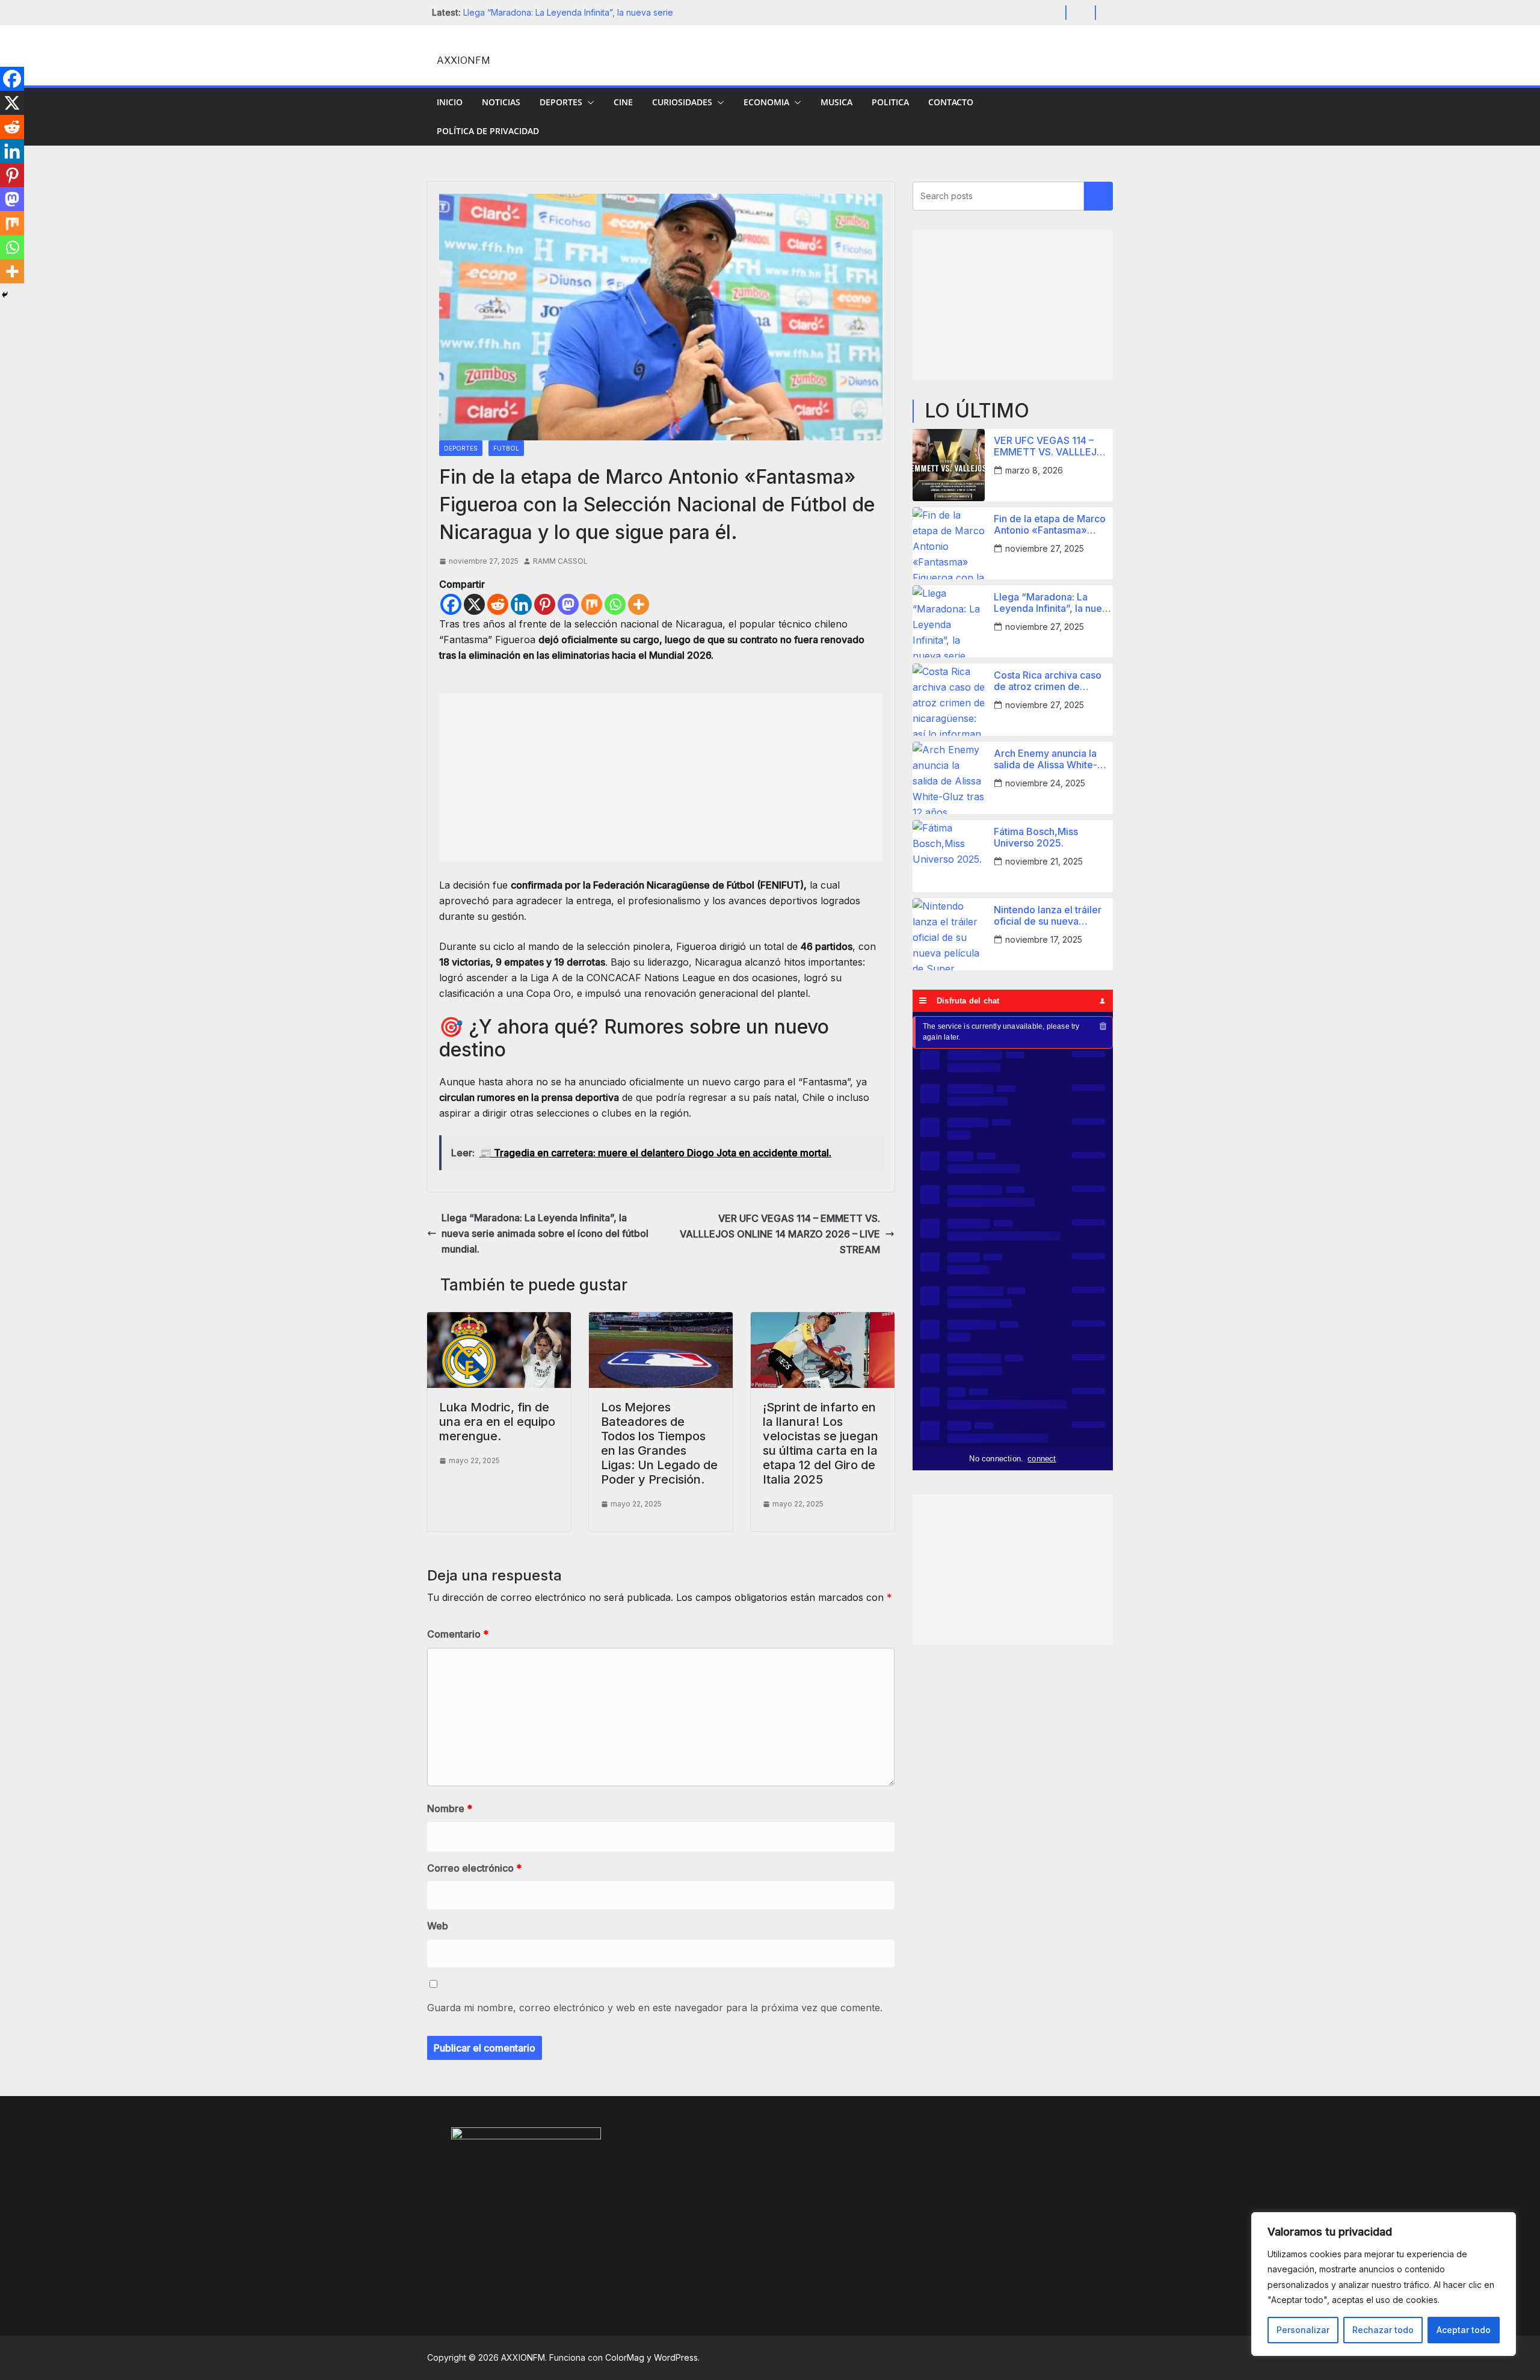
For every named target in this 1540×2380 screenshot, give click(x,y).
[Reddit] (498, 604)
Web (438, 1926)
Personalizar (1303, 2330)
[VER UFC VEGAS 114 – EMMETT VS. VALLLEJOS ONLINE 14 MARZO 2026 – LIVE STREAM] (949, 465)
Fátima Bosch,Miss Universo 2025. (1036, 837)
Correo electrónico (474, 1868)
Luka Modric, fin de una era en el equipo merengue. (497, 1422)
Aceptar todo (1464, 2330)
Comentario (458, 1634)
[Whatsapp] (615, 604)
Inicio (450, 102)
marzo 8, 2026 (1034, 470)
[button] (588, 102)
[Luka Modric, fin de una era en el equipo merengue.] (499, 1320)
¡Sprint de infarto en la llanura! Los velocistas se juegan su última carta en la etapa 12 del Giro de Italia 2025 (821, 1443)
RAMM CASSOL (560, 561)
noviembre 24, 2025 (1045, 783)
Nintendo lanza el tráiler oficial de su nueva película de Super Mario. (1049, 916)
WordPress (676, 2357)
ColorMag (625, 2357)
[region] (1384, 2284)
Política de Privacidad (488, 131)
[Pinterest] (545, 604)
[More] (639, 604)
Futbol (506, 448)
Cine (623, 102)
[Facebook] (451, 604)
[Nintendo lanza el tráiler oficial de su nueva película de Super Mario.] (949, 934)
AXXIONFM (464, 60)
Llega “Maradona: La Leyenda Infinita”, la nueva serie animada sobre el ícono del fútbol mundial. (545, 1233)
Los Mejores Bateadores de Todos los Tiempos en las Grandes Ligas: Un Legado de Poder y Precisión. (659, 1443)
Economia (766, 102)
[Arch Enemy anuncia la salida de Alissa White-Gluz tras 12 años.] (949, 778)
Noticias (501, 102)
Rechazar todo (1383, 2330)
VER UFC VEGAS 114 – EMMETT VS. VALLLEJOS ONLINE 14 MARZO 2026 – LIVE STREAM (780, 1234)
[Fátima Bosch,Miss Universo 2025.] (949, 856)
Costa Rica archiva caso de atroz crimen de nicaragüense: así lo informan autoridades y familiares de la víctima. (1048, 681)
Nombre (450, 1808)
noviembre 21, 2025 (1044, 861)
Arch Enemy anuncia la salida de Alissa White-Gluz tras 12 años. (1046, 759)
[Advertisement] (661, 777)
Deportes (561, 102)
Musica (836, 102)
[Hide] (5, 295)
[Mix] (592, 604)
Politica (890, 102)
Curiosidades (682, 102)
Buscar (1098, 196)
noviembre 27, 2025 (1045, 548)
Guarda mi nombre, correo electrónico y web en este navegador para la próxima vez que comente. (655, 2008)
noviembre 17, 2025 (1044, 939)
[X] (474, 604)
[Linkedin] (521, 604)
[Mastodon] (568, 604)
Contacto (951, 102)
